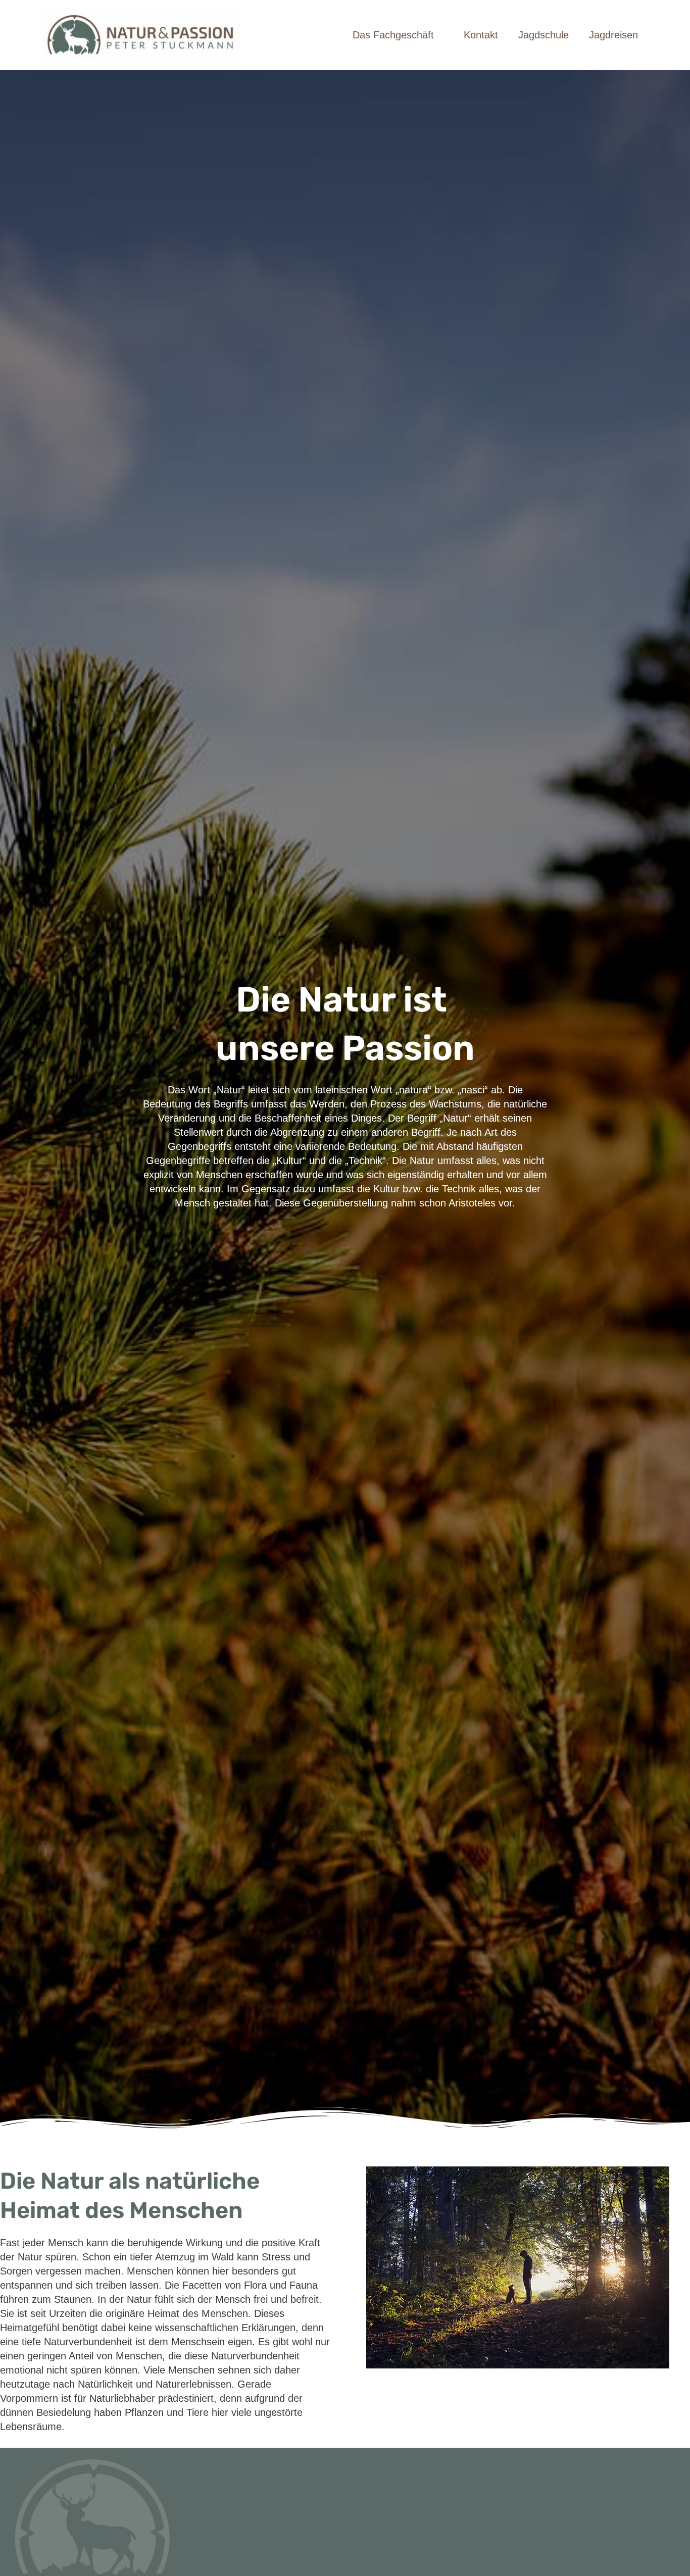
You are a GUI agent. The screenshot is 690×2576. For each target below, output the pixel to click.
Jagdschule (544, 35)
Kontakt (481, 35)
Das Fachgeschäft (393, 35)
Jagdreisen (613, 35)
